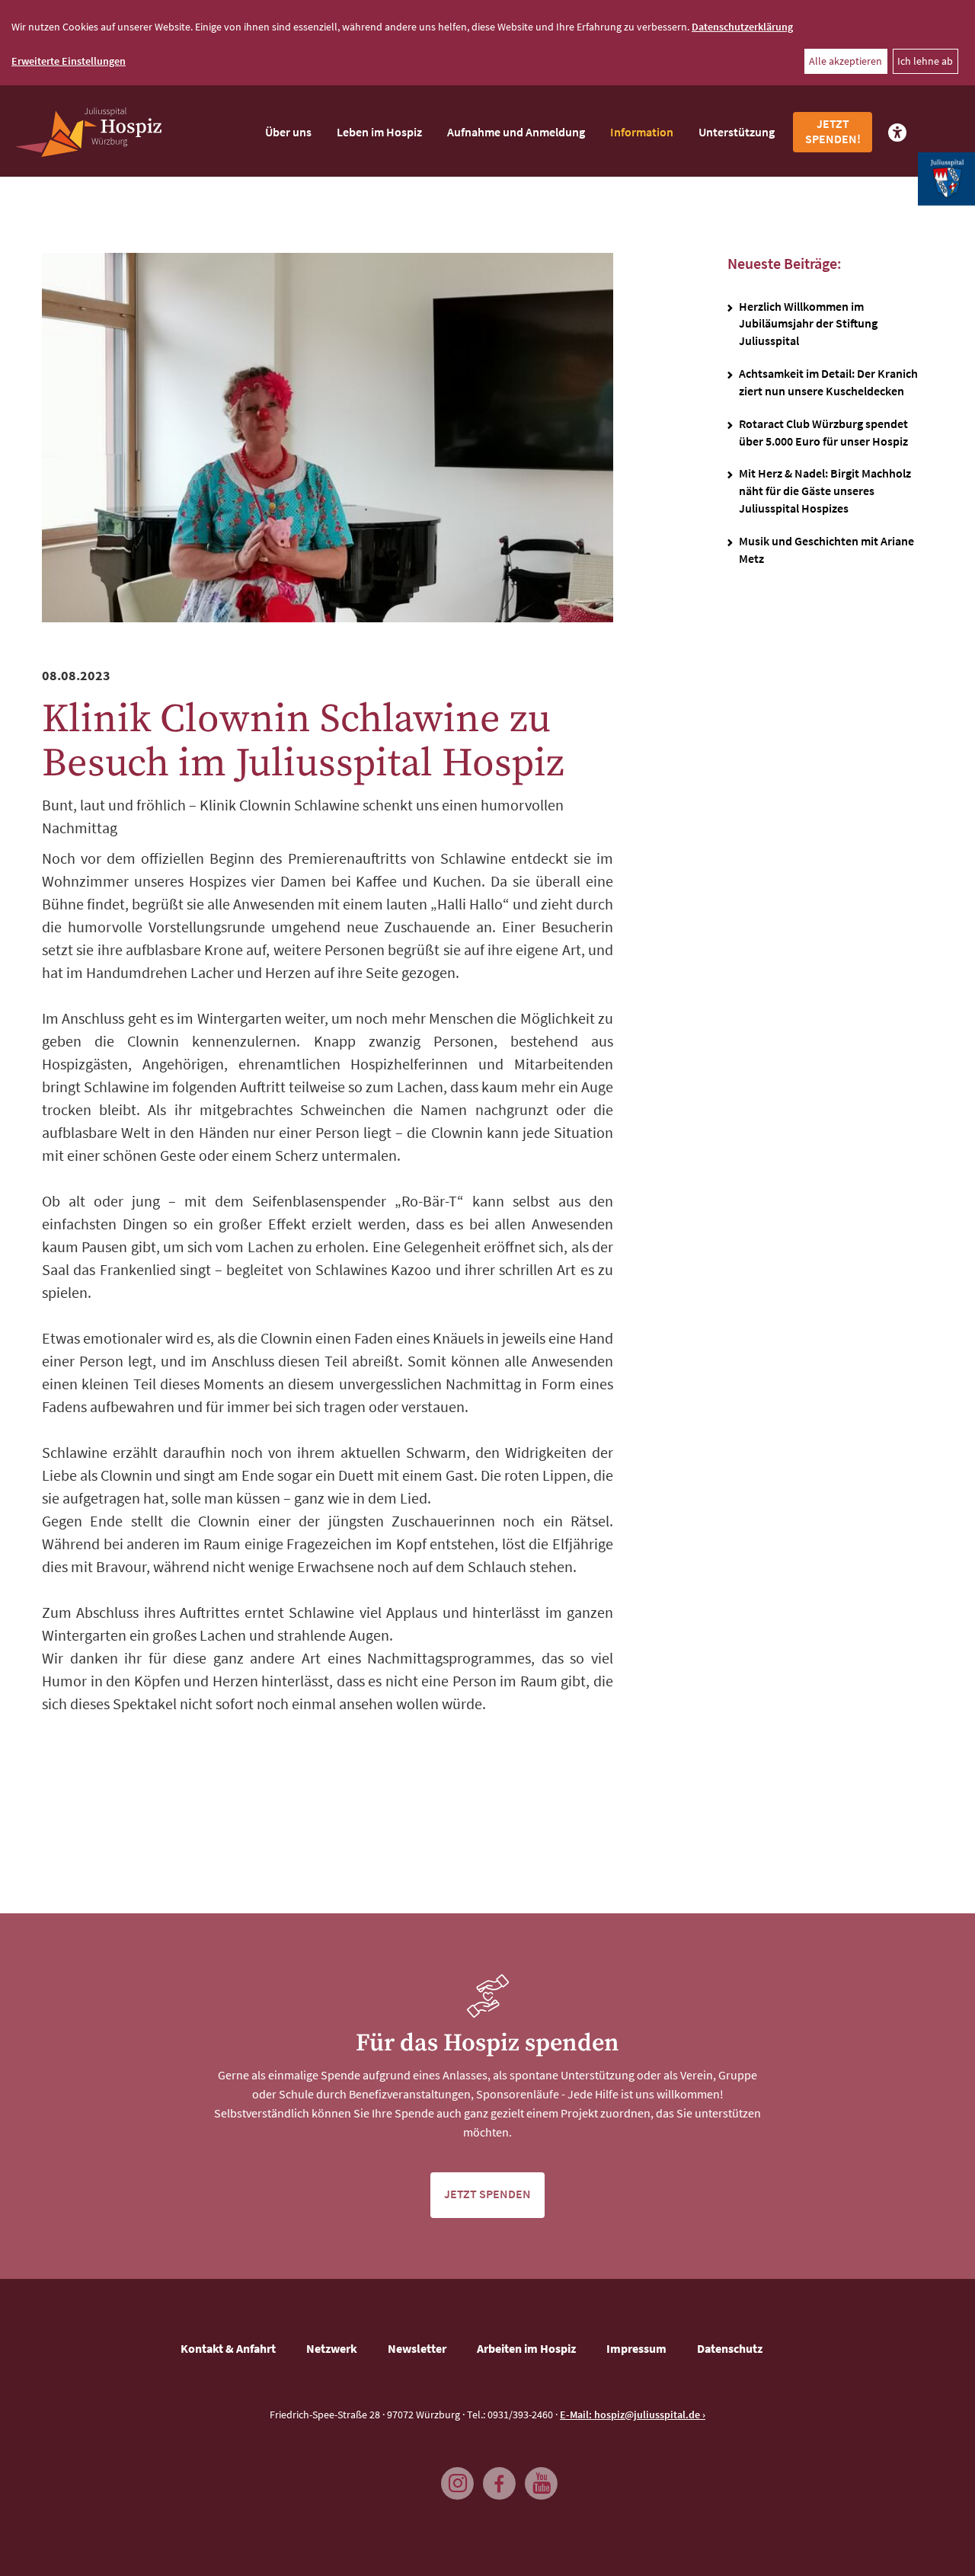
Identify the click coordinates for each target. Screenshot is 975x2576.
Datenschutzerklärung (742, 27)
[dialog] (487, 43)
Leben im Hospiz (379, 132)
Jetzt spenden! (833, 131)
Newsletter (417, 2348)
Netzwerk (332, 2348)
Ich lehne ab (925, 61)
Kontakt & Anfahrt (228, 2348)
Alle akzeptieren (846, 61)
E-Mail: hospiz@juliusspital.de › (633, 2415)
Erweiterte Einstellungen (69, 61)
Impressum (636, 2348)
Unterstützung (737, 132)
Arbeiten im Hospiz (526, 2348)
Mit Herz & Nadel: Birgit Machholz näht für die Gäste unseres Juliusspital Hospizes (825, 491)
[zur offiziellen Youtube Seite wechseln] (537, 2476)
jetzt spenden (487, 2194)
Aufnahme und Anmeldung (516, 132)
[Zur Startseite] (88, 132)
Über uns (288, 132)
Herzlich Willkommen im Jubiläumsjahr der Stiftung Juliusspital (808, 324)
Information (642, 132)
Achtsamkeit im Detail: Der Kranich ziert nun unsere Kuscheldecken (828, 382)
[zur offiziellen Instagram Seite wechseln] (453, 2476)
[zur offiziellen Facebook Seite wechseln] (495, 2476)
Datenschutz (730, 2348)
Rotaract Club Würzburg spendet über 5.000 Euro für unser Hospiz (823, 432)
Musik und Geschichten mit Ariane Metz (826, 550)
